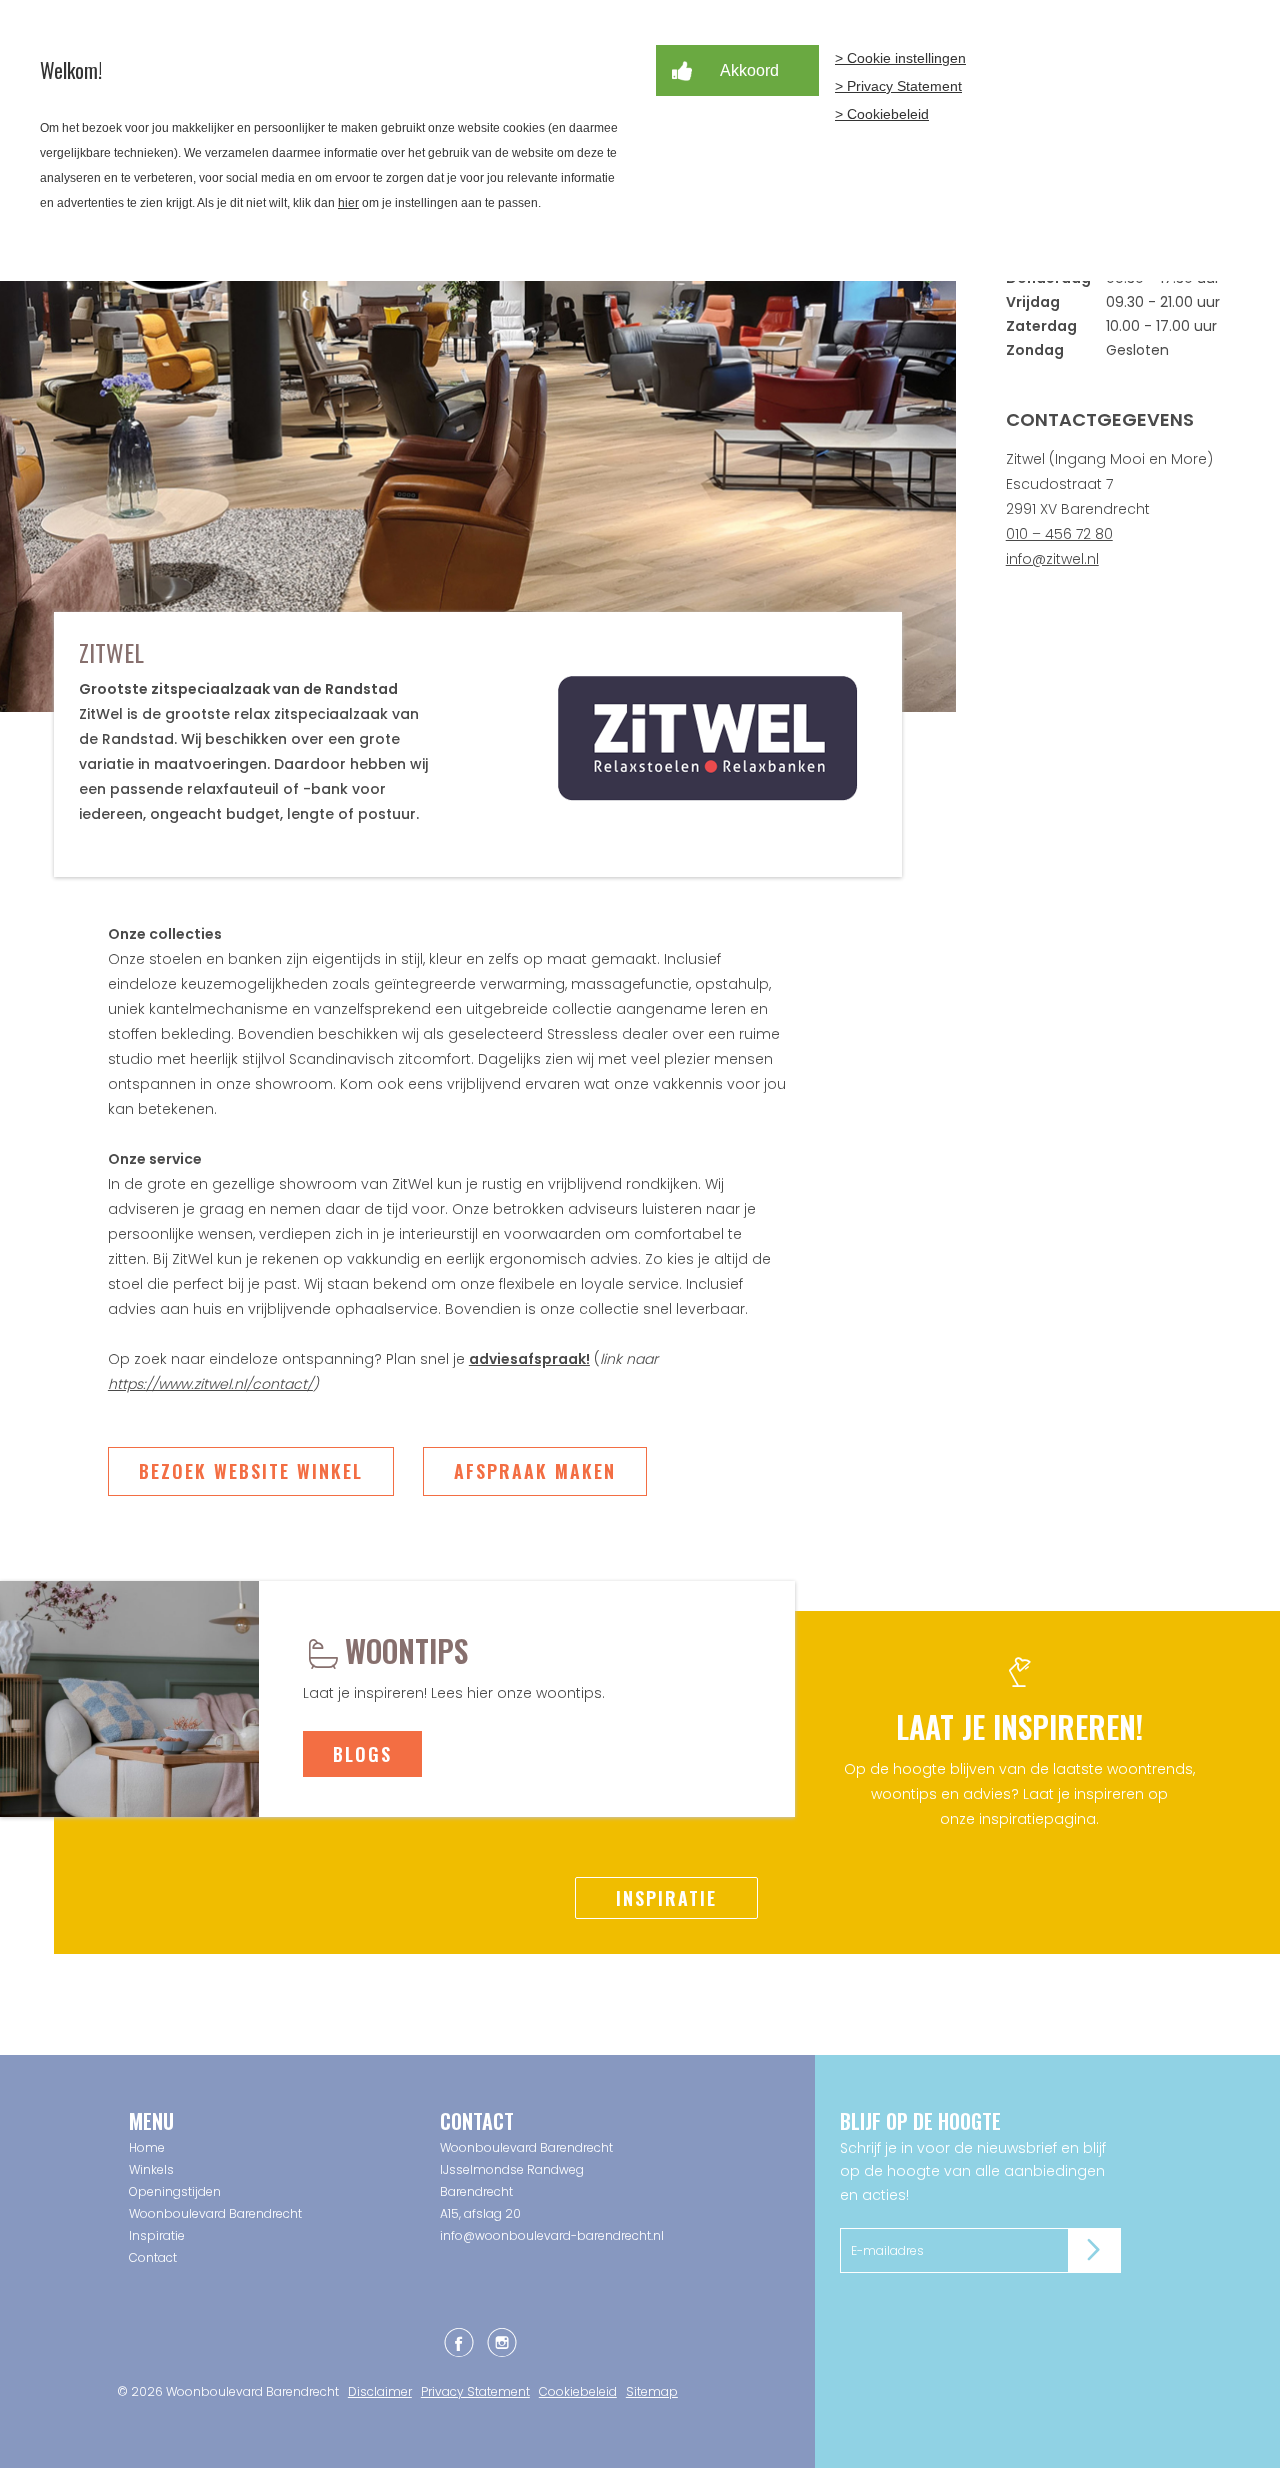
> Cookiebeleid (882, 114)
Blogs (362, 1754)
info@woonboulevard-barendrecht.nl (552, 2235)
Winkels (151, 2169)
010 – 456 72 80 (1059, 534)
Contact (153, 2257)
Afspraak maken (535, 1471)
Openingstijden (175, 2191)
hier (348, 203)
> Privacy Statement (898, 86)
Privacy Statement (475, 2391)
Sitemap (652, 2391)
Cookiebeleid (578, 2391)
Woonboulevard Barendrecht (215, 2213)
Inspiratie (666, 1898)
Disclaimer (380, 2391)
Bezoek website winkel (251, 1471)
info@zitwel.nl (1052, 559)
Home (147, 2147)
